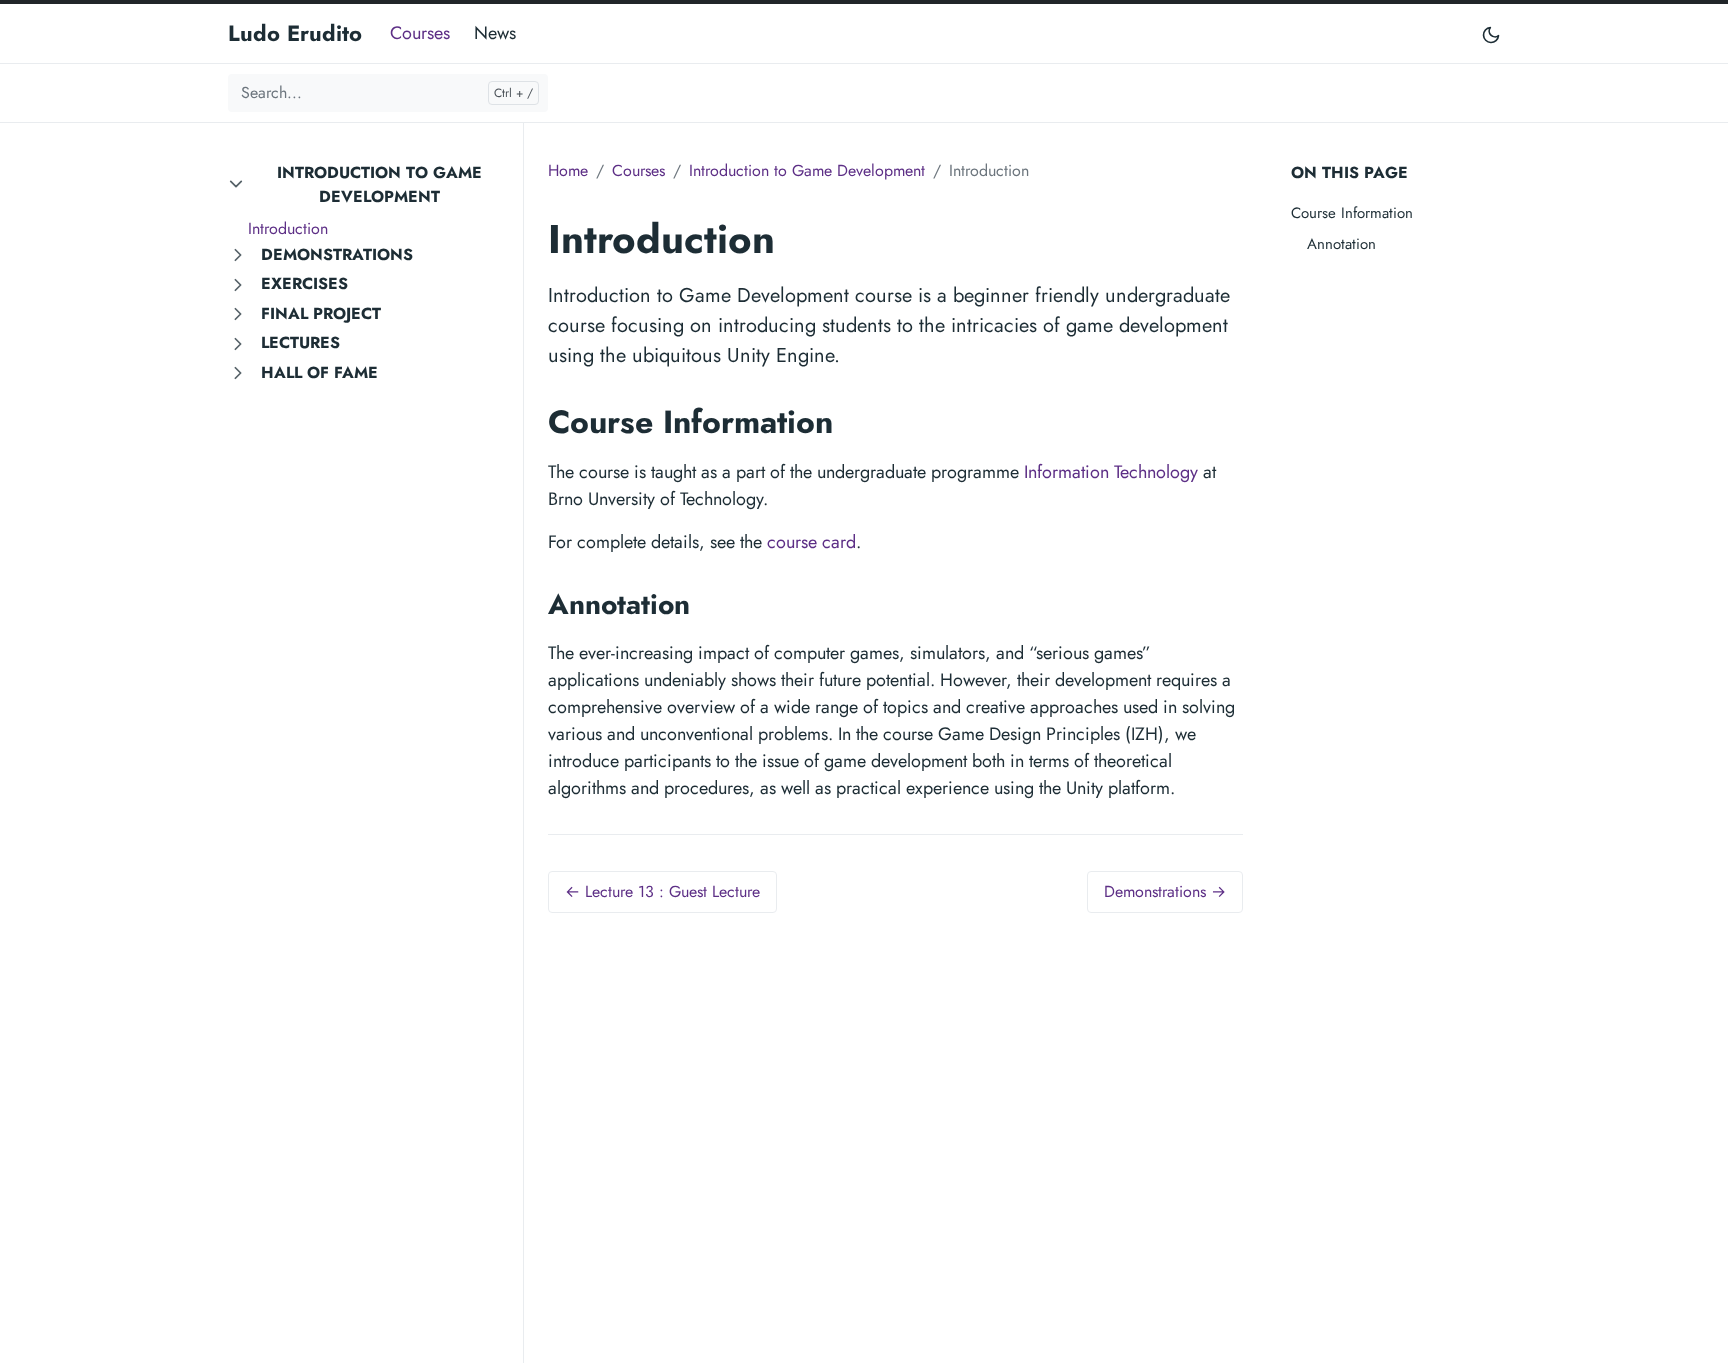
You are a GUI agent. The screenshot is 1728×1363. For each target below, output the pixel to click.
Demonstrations (337, 254)
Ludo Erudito (295, 33)
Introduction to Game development (379, 184)
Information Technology (1111, 472)
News (495, 33)
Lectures (300, 342)
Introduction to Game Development (807, 170)
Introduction (288, 228)
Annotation (1341, 244)
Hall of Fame (319, 372)
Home (568, 170)
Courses (420, 33)
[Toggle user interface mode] (1491, 33)
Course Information (1352, 213)
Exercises (304, 283)
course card (811, 542)
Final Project (321, 313)
